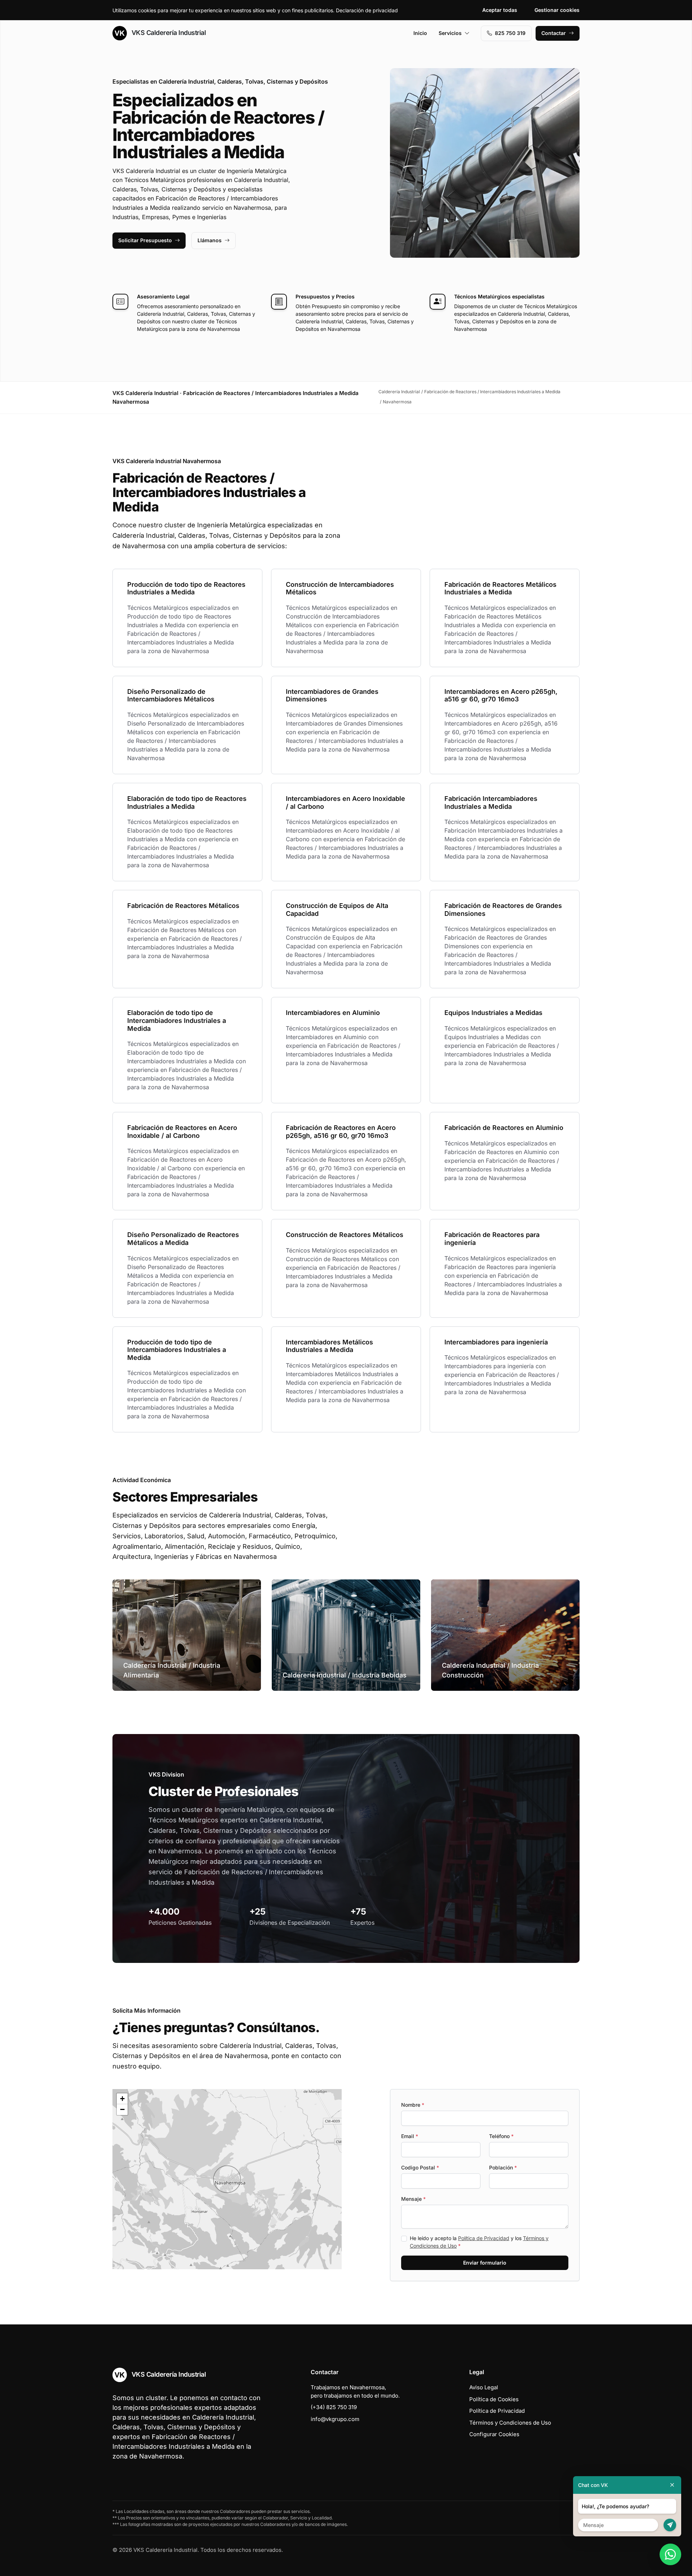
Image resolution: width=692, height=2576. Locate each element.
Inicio (420, 33)
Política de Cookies (494, 2399)
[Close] (672, 2485)
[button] (227, 2179)
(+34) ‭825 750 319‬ (334, 2407)
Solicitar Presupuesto (145, 240)
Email (410, 2136)
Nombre (413, 2105)
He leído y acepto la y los (479, 2242)
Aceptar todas (500, 10)
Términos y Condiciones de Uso (510, 2423)
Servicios (450, 33)
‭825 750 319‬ (510, 33)
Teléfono (501, 2136)
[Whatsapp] (670, 2554)
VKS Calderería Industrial (168, 33)
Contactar (554, 33)
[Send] (670, 2525)
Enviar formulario (485, 2263)
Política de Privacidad (484, 2238)
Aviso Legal (484, 2387)
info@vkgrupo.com (335, 2419)
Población (503, 2167)
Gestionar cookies (557, 10)
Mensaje (413, 2199)
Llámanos (210, 240)
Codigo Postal (420, 2167)
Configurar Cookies (494, 2434)
